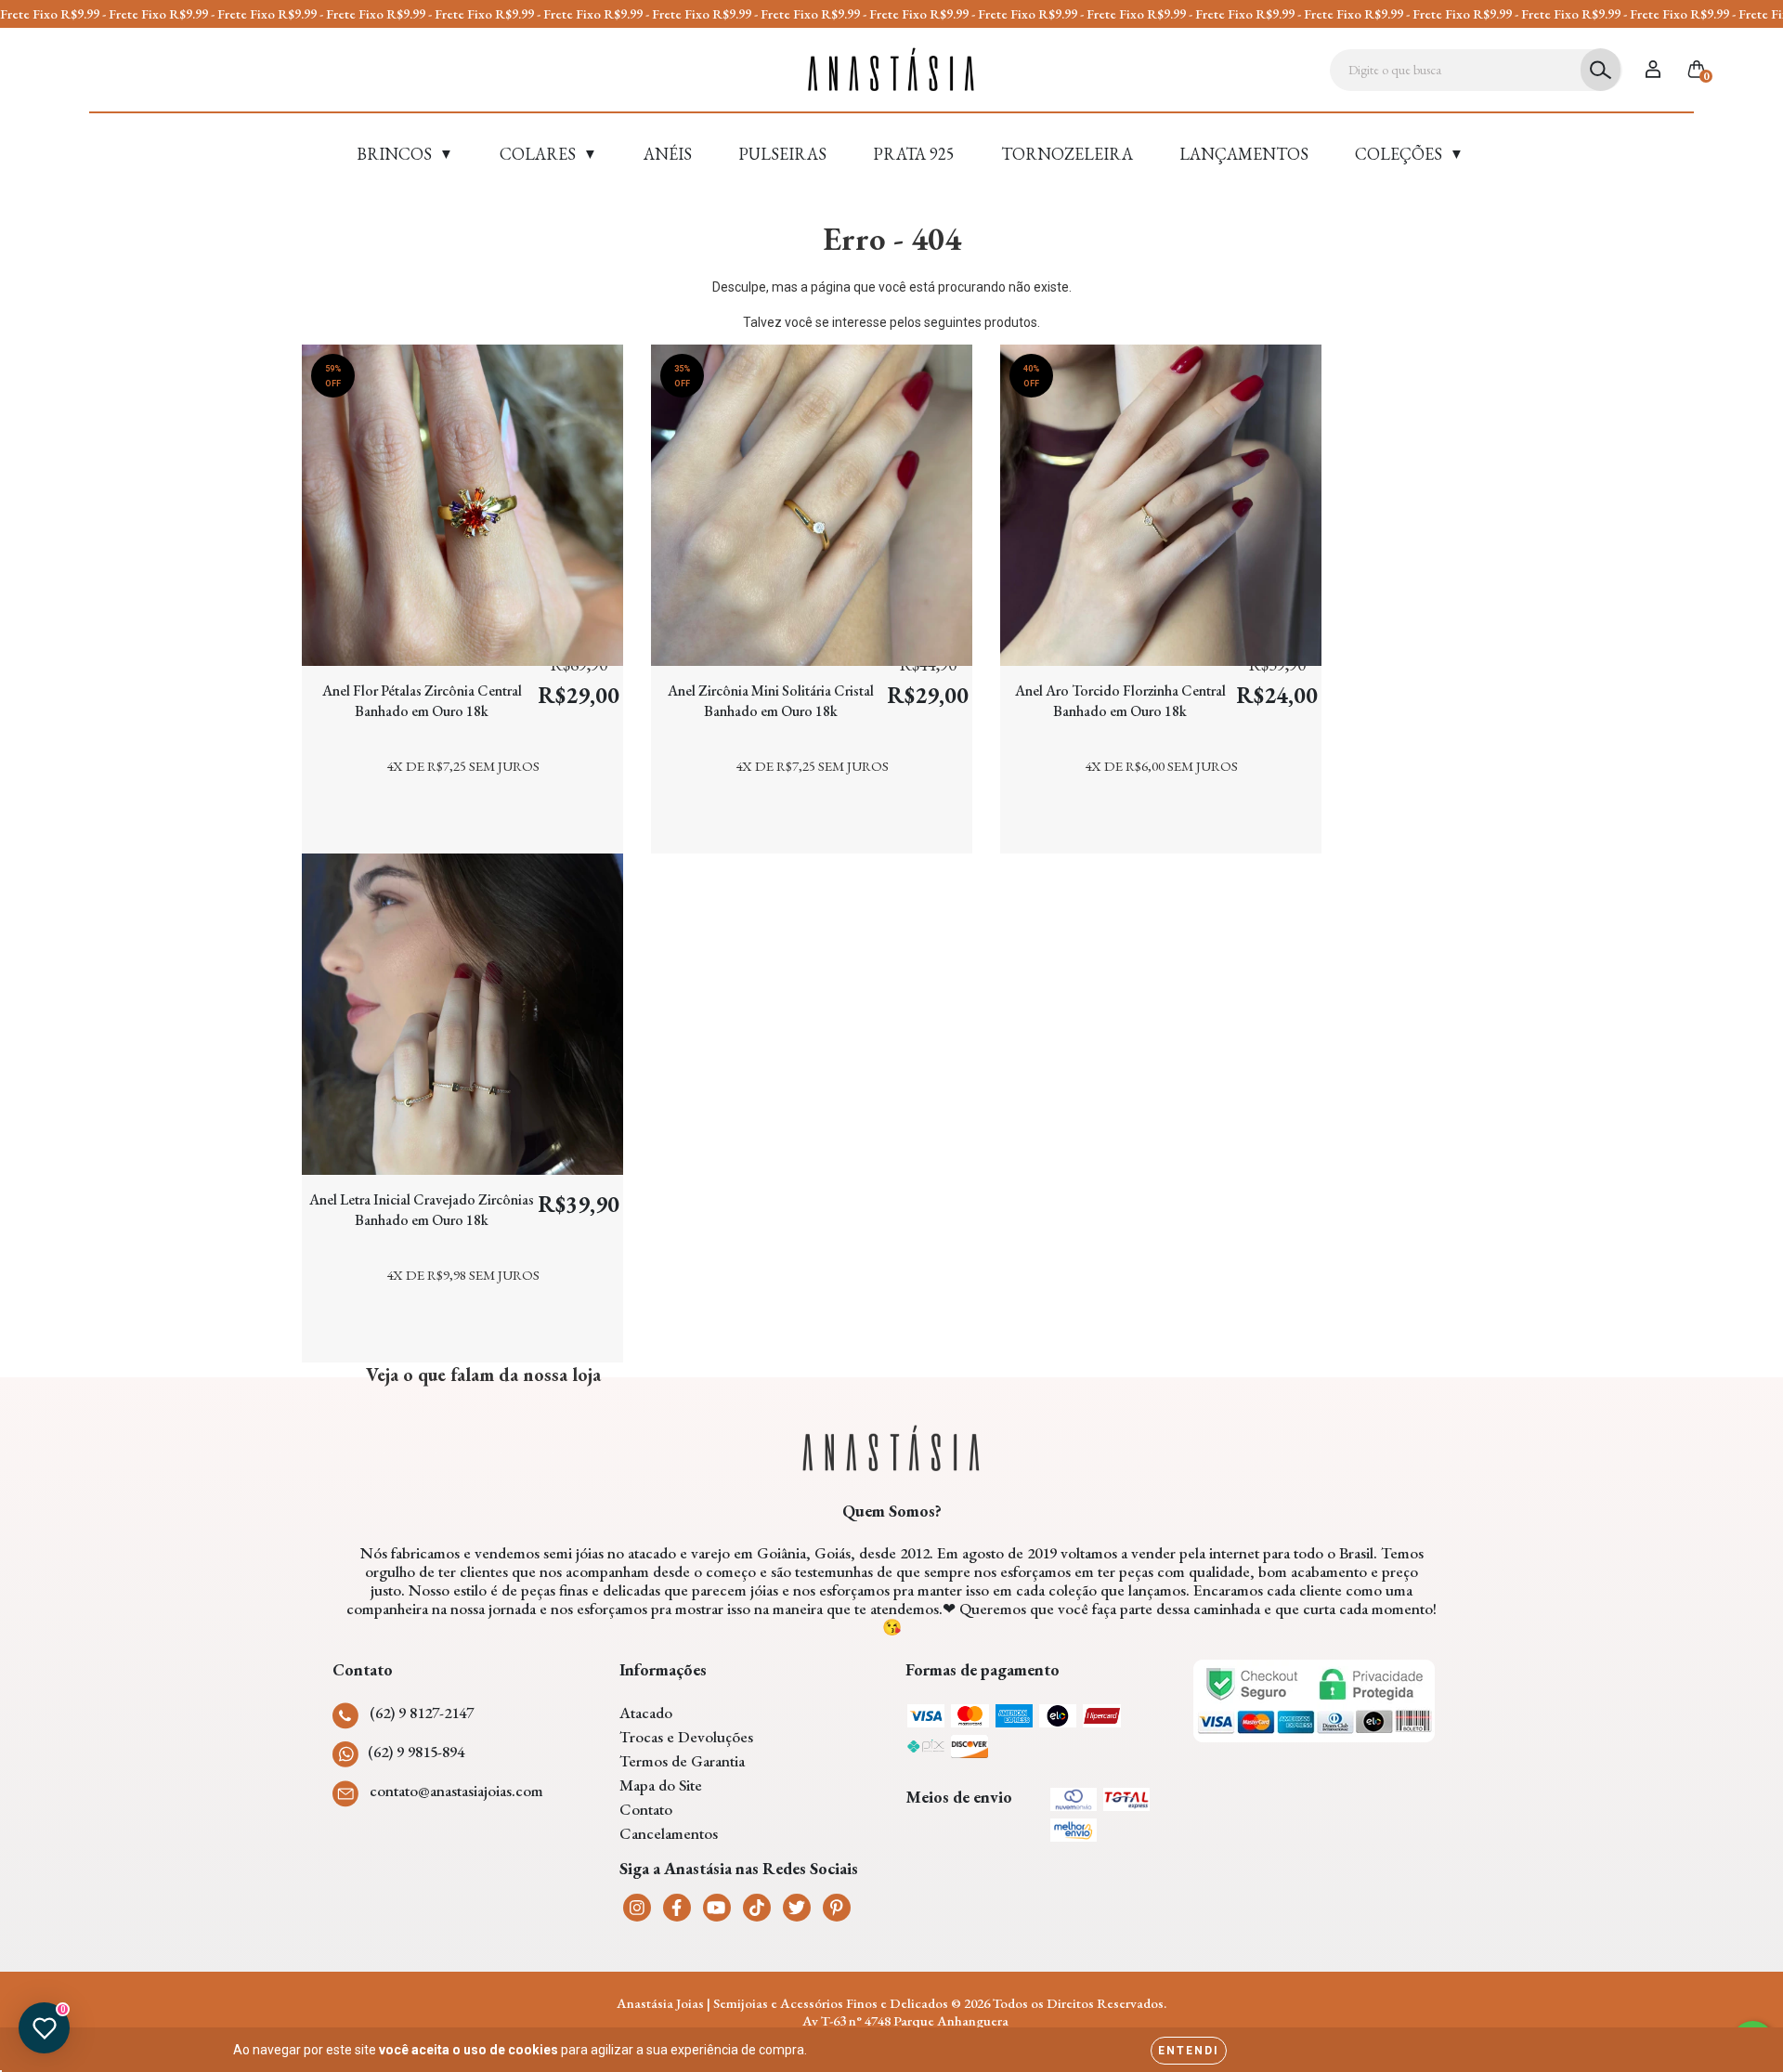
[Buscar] (1601, 70)
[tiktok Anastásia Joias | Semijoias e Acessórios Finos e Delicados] (757, 1908)
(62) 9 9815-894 (416, 1752)
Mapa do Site (661, 1785)
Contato (646, 1809)
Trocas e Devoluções (686, 1737)
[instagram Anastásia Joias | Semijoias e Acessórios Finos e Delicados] (637, 1908)
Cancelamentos (669, 1833)
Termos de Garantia (682, 1761)
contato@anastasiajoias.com (456, 1791)
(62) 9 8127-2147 (422, 1713)
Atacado (646, 1713)
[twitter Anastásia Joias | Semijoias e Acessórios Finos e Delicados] (797, 1908)
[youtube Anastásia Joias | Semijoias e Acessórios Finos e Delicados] (717, 1908)
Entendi (1189, 2051)
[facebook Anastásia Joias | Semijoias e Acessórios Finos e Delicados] (677, 1908)
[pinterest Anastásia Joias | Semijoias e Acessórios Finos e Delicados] (837, 1908)
